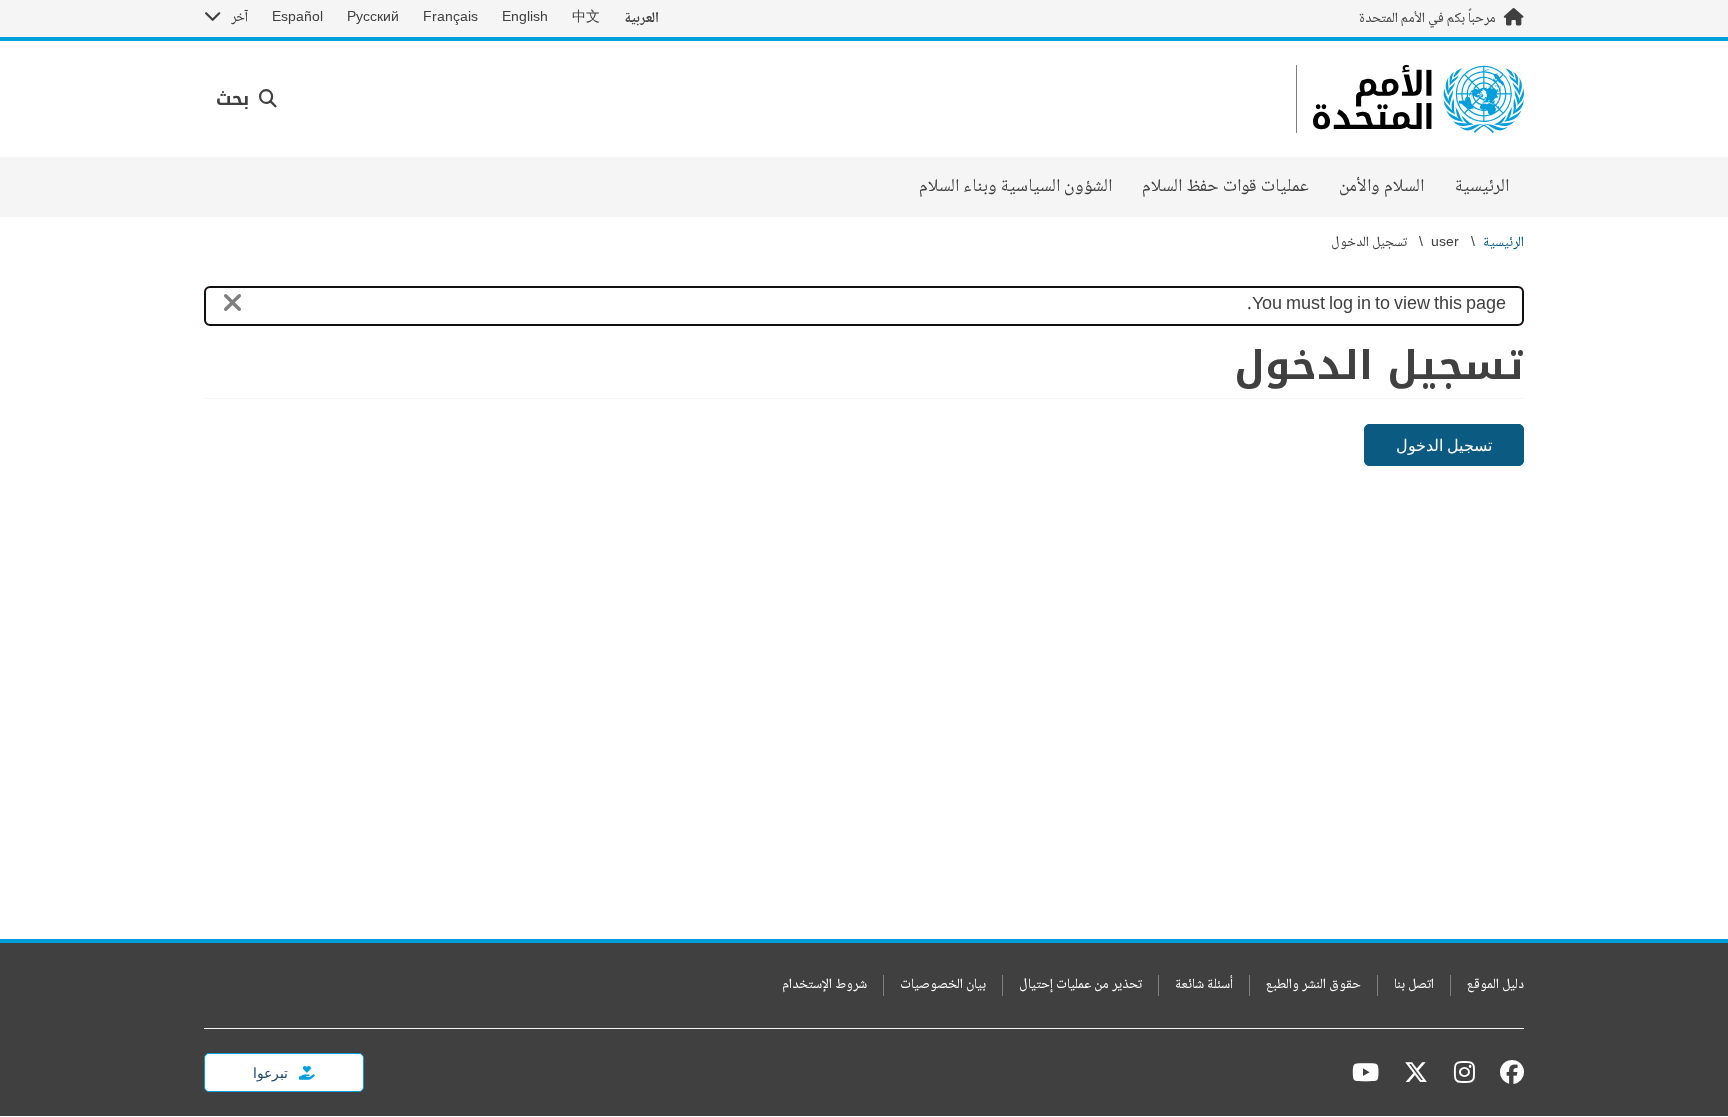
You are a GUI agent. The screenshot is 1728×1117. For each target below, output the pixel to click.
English (525, 18)
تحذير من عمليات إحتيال (1080, 985)
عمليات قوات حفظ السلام (1225, 187)
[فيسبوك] (1507, 1072)
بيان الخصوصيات (943, 985)
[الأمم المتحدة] (1418, 99)
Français (450, 18)
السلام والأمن (1381, 187)
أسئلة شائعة (1204, 985)
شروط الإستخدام (824, 985)
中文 (586, 18)
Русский (373, 18)
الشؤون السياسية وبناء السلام (1015, 187)
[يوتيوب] (1365, 1072)
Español (297, 18)
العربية (641, 18)
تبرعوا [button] (272, 1072)
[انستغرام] (1464, 1072)
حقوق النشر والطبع (1313, 985)
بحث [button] (235, 99)
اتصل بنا (1414, 985)
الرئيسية (1482, 187)
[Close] (232, 306)
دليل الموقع (1495, 985)
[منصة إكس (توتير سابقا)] (1416, 1072)
